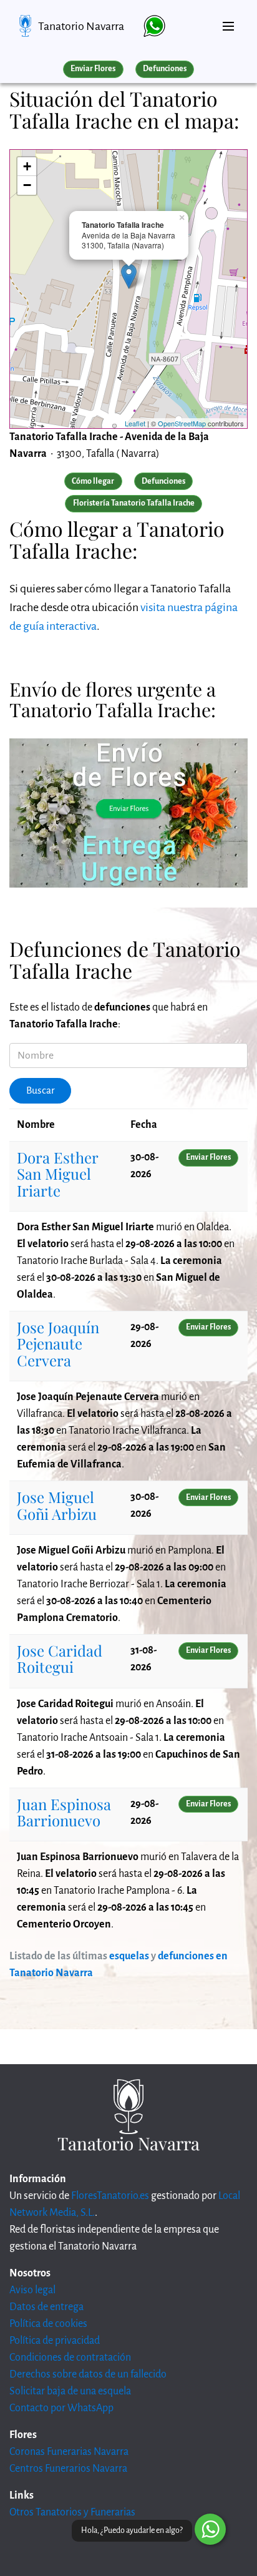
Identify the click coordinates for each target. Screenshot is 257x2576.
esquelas (129, 1956)
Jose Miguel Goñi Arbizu (57, 1505)
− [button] (27, 185)
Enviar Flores (93, 69)
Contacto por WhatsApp (61, 2408)
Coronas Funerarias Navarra (69, 2452)
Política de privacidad (55, 2341)
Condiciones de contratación (70, 2358)
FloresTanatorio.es (110, 2196)
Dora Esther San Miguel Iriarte (57, 1174)
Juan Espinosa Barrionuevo (64, 1812)
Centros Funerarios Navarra (68, 2469)
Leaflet (135, 423)
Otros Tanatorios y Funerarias (72, 2512)
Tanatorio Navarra (81, 26)
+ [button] (27, 166)
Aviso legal (32, 2290)
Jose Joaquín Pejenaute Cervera (58, 1344)
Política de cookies (48, 2324)
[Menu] (228, 21)
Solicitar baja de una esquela (70, 2391)
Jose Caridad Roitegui (60, 1658)
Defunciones (165, 69)
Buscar (41, 1090)
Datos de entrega (46, 2307)
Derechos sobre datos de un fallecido (88, 2374)
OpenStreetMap (182, 423)
